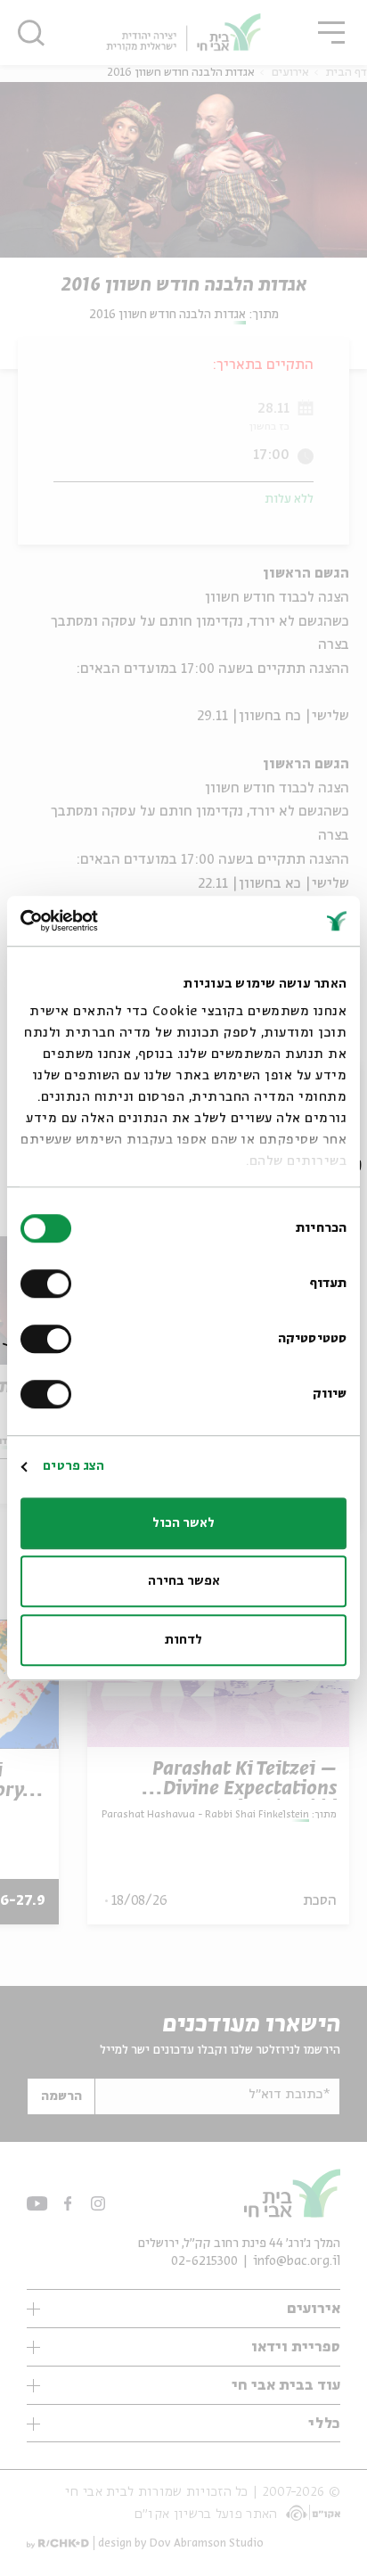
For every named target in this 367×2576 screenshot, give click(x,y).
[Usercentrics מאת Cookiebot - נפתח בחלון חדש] (98, 921)
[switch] (50, 1284)
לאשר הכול (183, 1523)
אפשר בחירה (184, 1581)
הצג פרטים (73, 1466)
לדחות (183, 1640)
